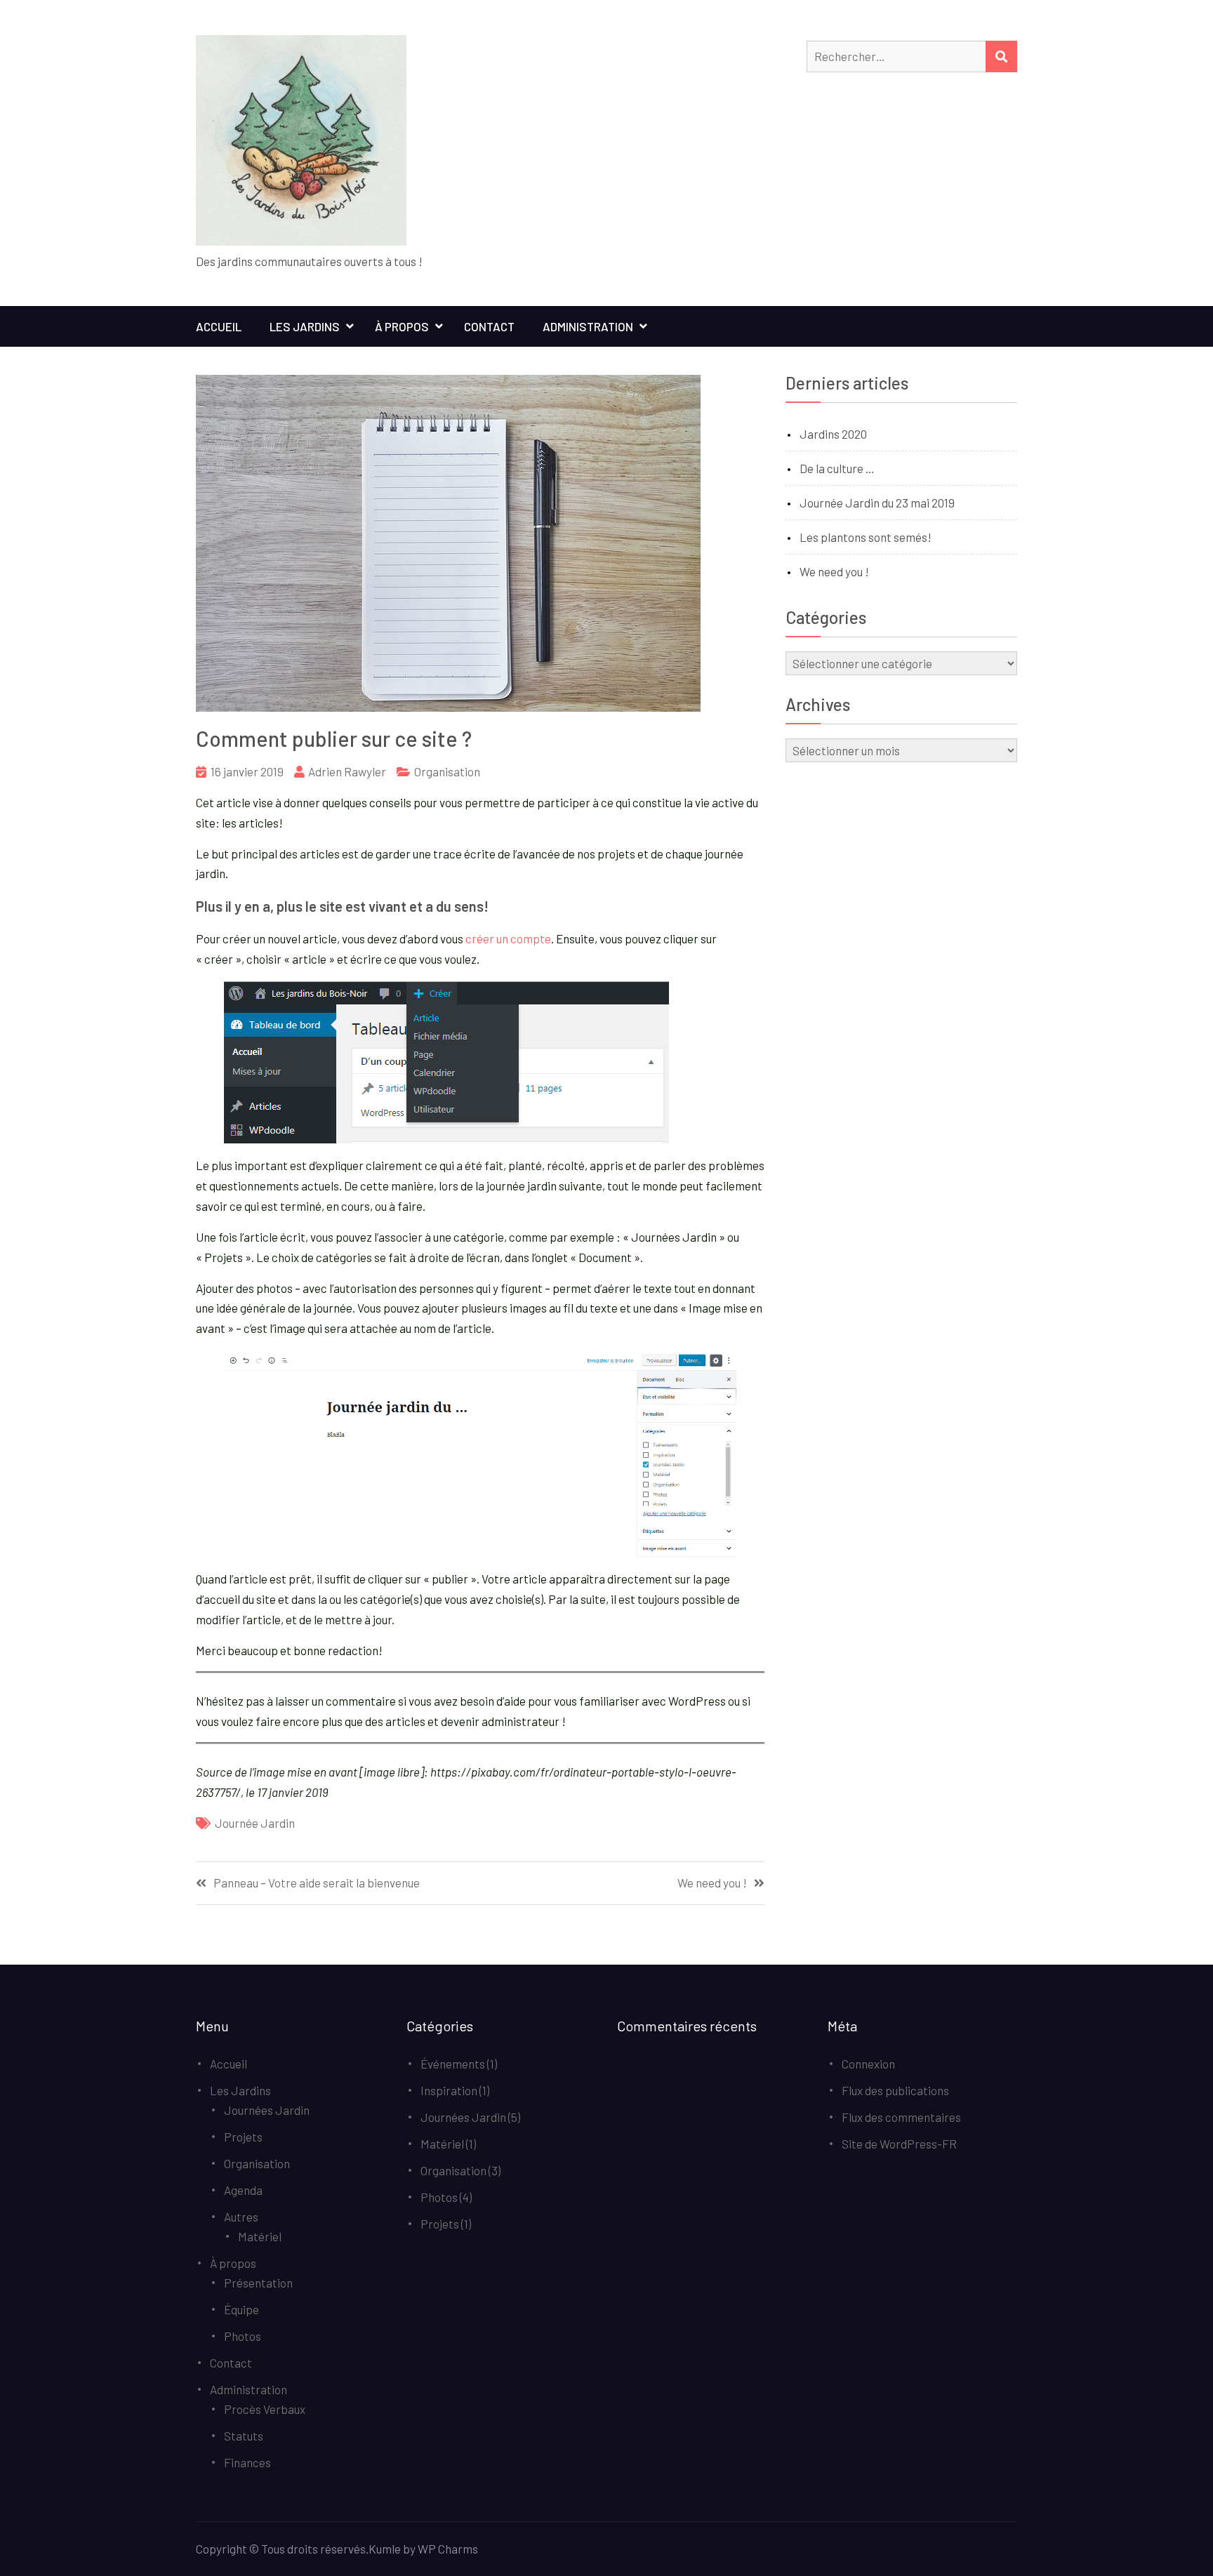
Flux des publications (895, 2090)
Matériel (260, 2236)
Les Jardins (305, 326)
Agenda (243, 2190)
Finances (247, 2462)
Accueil (219, 326)
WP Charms (448, 2549)
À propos (402, 326)
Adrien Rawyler (347, 771)
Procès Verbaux (265, 2409)
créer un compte (508, 938)
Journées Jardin (267, 2110)
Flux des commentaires (901, 2117)
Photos (243, 2336)
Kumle (385, 2549)
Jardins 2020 (833, 434)
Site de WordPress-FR (899, 2144)
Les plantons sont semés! (866, 537)
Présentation (258, 2283)
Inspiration (449, 2090)
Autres (241, 2217)
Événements (453, 2064)
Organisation (447, 771)
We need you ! (712, 1883)
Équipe (241, 2309)
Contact (489, 326)
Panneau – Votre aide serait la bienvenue (317, 1883)
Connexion (868, 2064)
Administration (588, 326)
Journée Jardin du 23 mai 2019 (877, 503)
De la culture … (837, 468)
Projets (243, 2137)
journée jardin (255, 1823)
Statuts (244, 2436)
